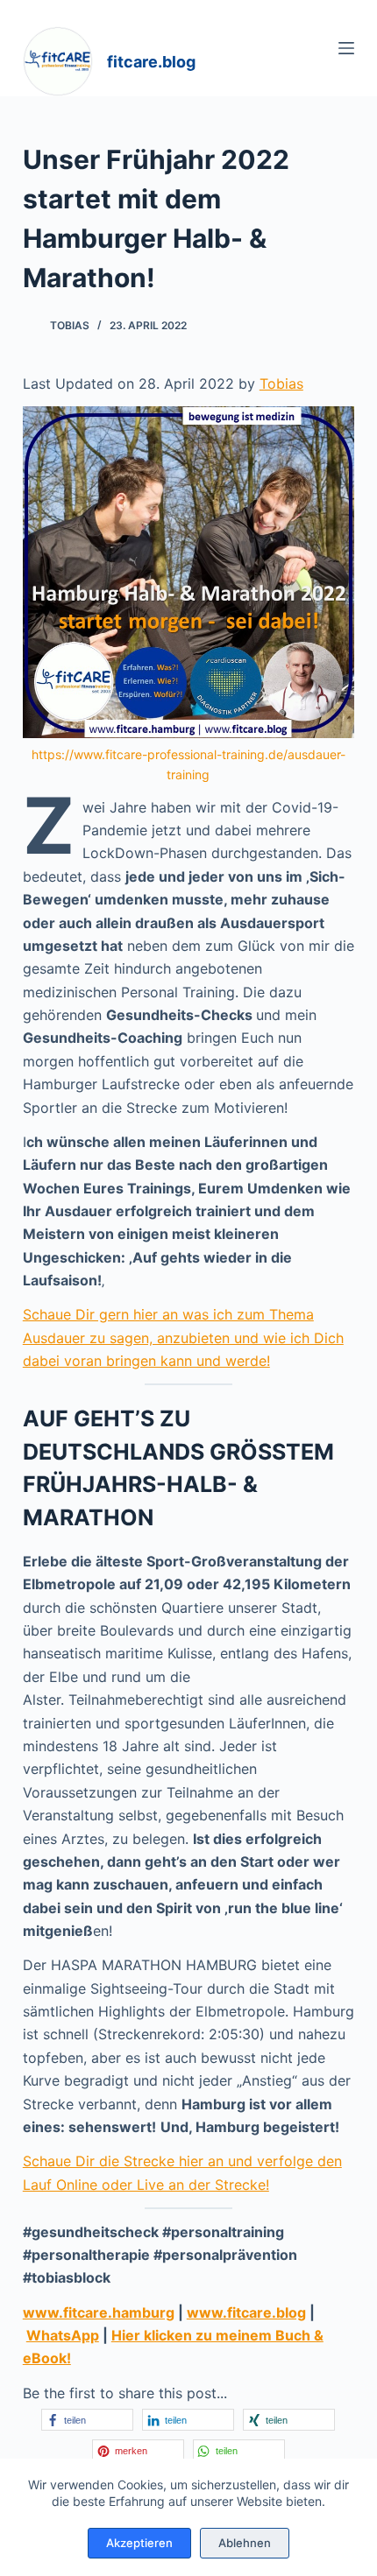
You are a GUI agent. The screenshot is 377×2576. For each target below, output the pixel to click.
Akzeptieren (139, 2543)
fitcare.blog (151, 62)
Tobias (281, 384)
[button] (87, 2420)
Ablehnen (245, 2543)
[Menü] (346, 48)
